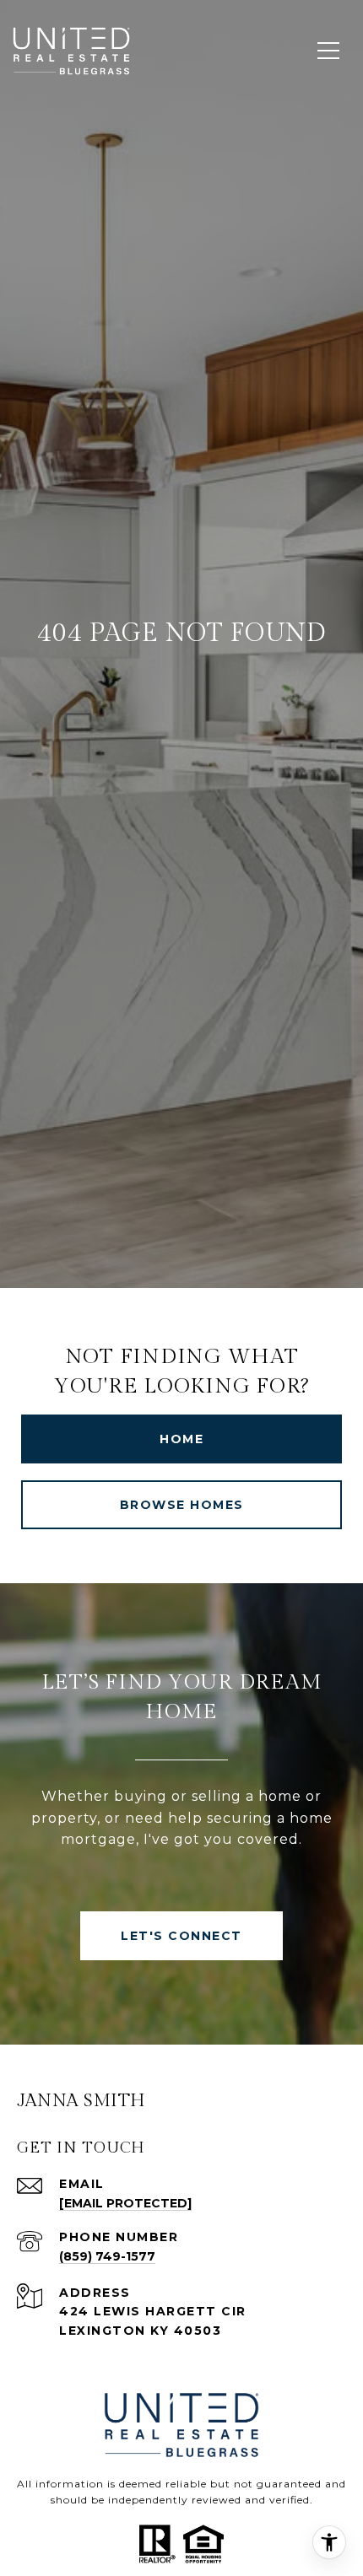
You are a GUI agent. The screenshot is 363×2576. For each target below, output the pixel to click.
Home (181, 1439)
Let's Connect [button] (181, 1936)
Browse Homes (182, 1505)
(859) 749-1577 (107, 2256)
